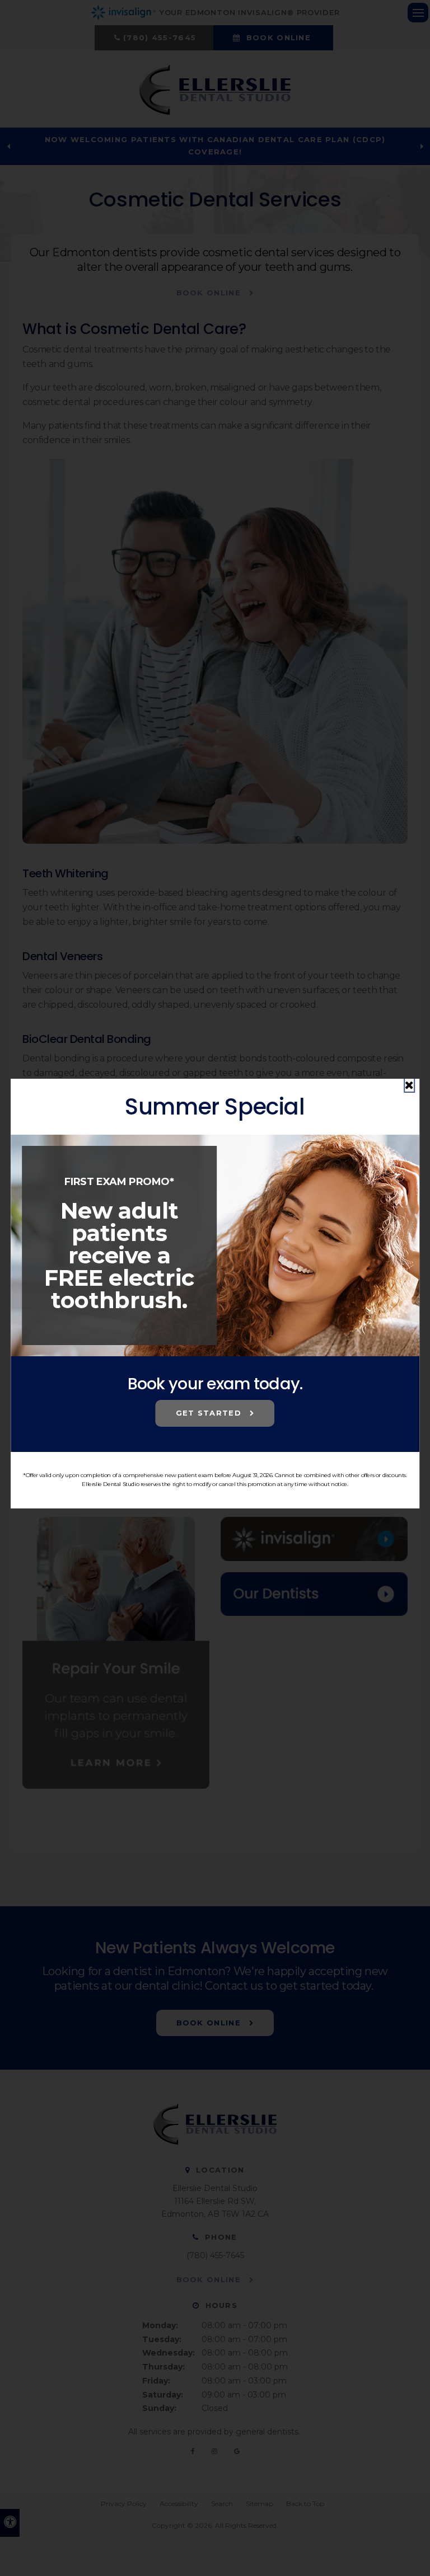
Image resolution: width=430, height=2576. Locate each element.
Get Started (210, 1413)
